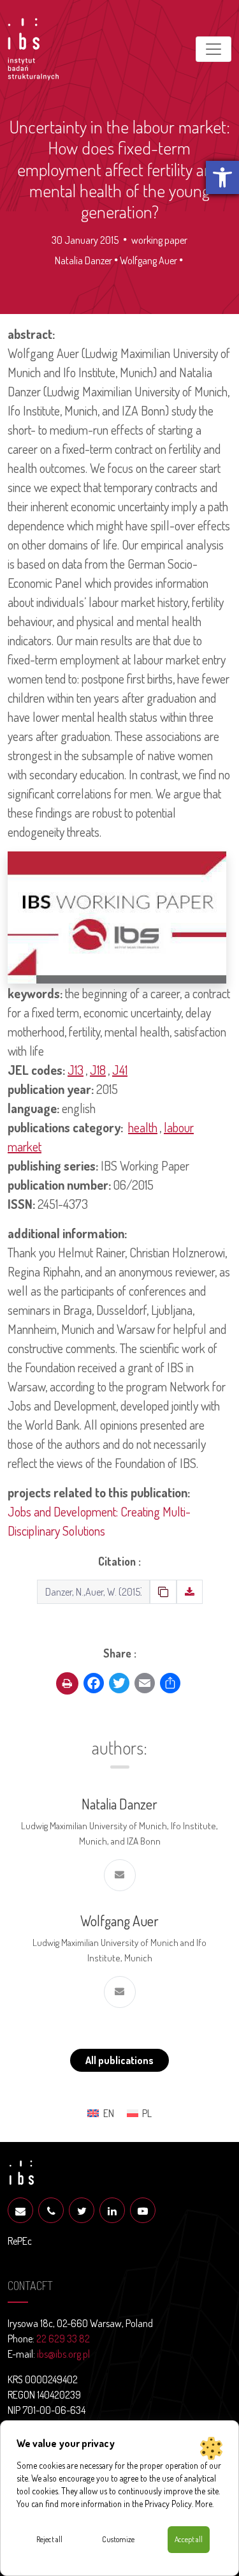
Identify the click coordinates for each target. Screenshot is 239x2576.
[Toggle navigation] (214, 49)
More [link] (204, 2504)
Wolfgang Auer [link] (148, 260)
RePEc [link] (20, 2241)
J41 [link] (120, 1070)
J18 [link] (98, 1070)
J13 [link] (76, 1070)
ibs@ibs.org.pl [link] (63, 2354)
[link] (222, 177)
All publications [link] (119, 2060)
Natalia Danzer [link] (83, 260)
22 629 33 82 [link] (63, 2339)
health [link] (143, 1127)
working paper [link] (159, 240)
